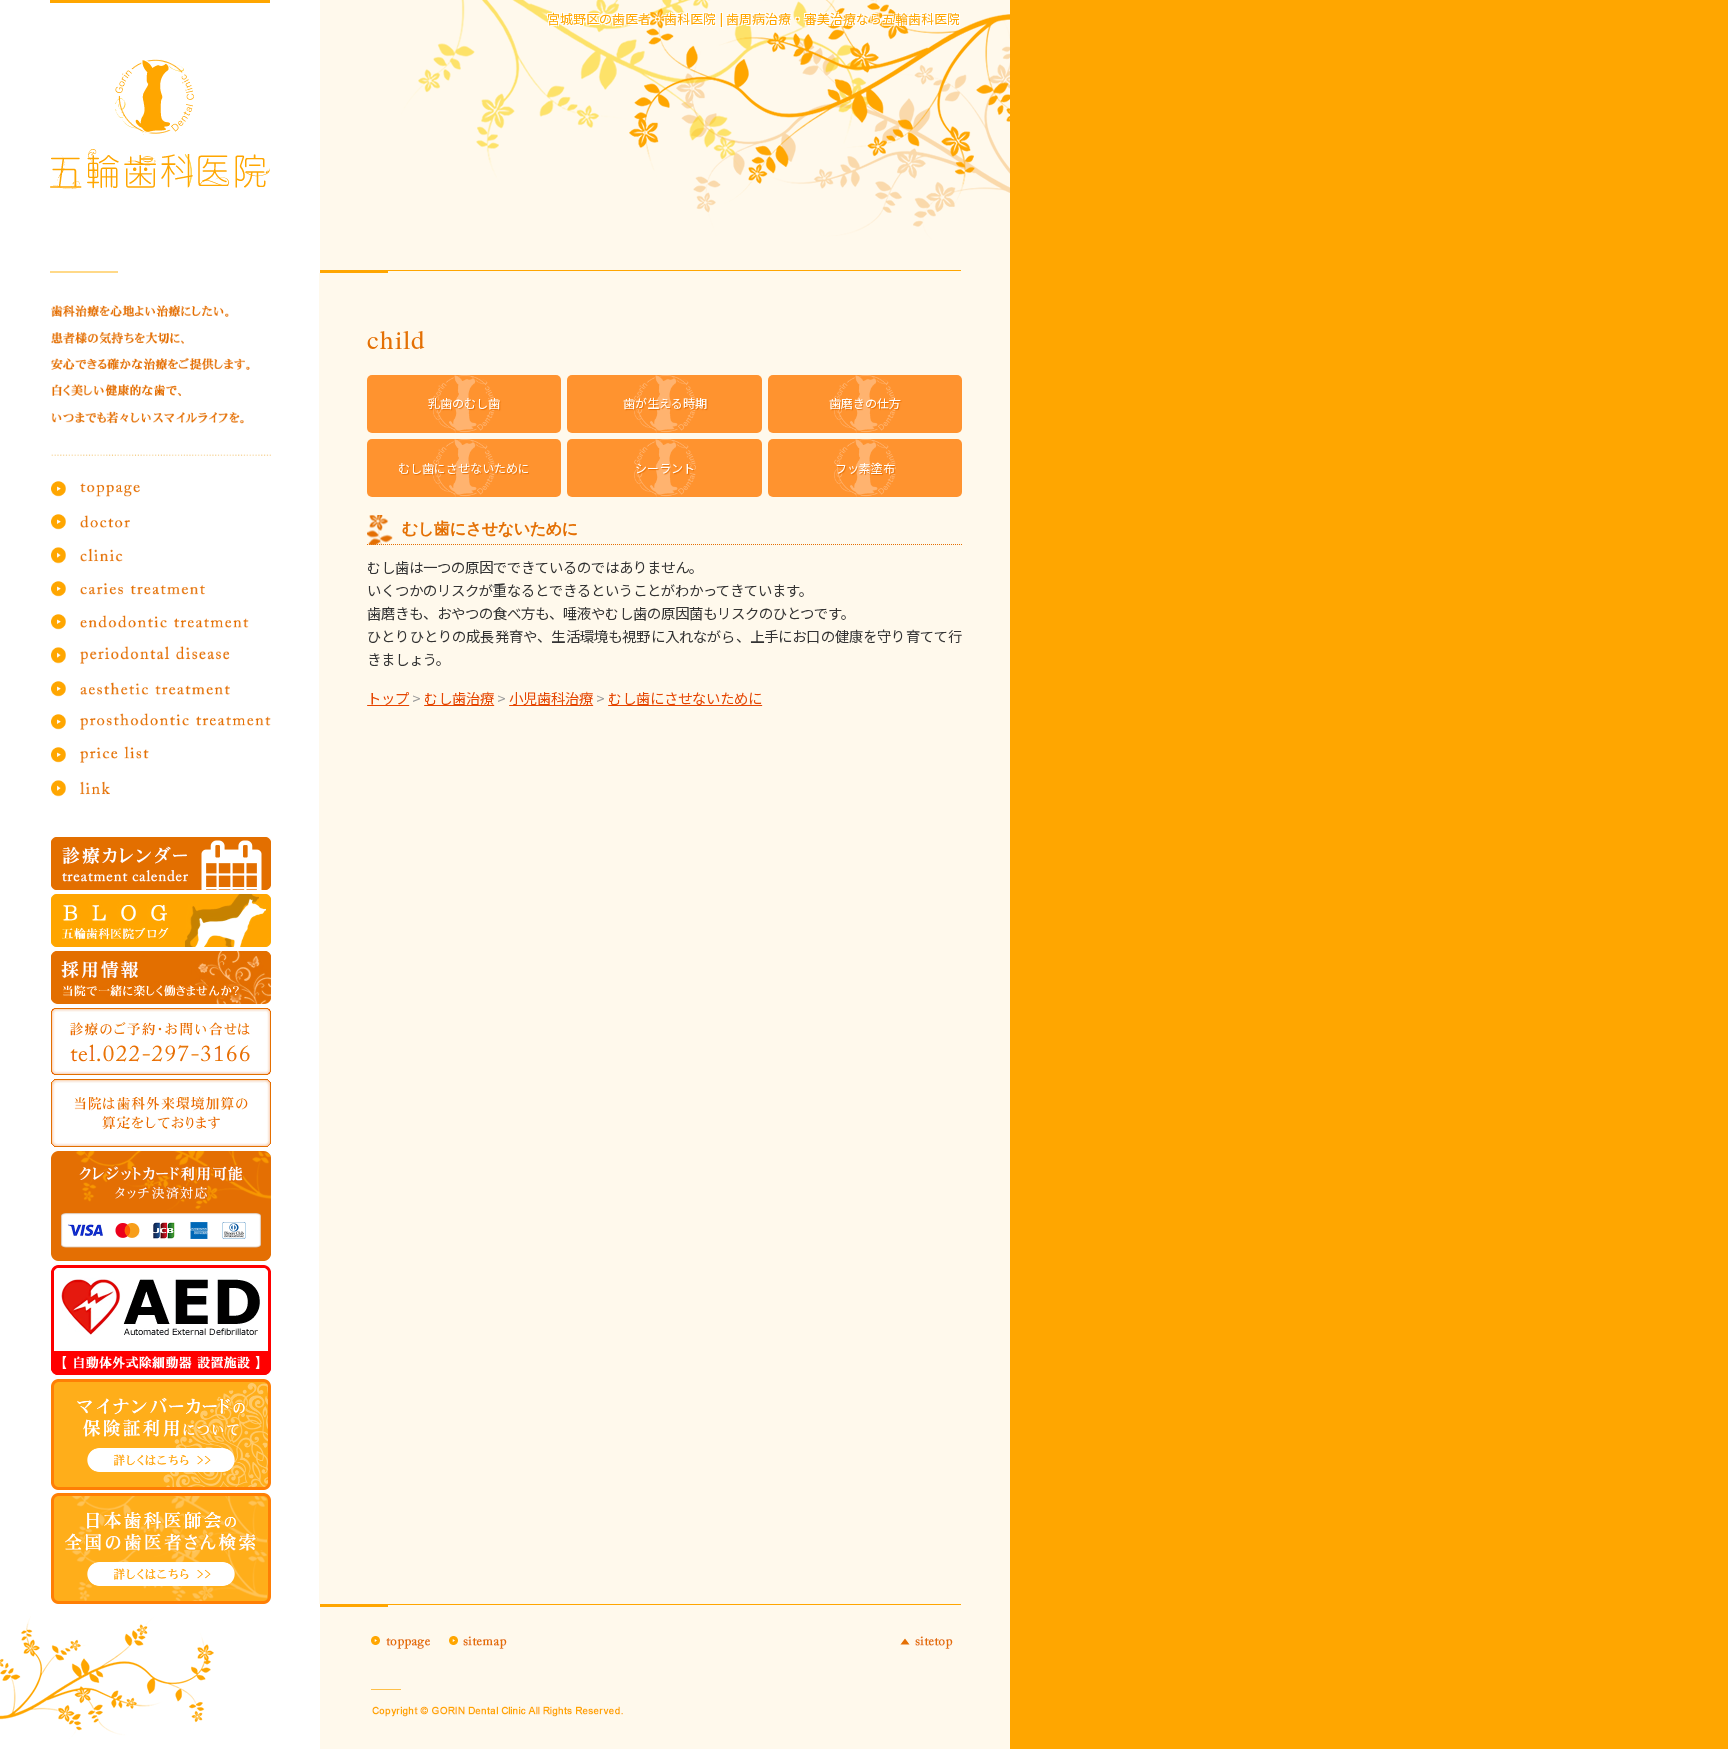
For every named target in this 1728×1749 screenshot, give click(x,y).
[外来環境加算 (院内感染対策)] (161, 1112)
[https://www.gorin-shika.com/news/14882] (161, 1434)
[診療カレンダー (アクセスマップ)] (161, 863)
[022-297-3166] (161, 1041)
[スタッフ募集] (161, 977)
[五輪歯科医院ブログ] (161, 920)
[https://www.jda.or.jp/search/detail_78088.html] (161, 1548)
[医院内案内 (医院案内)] (161, 1320)
